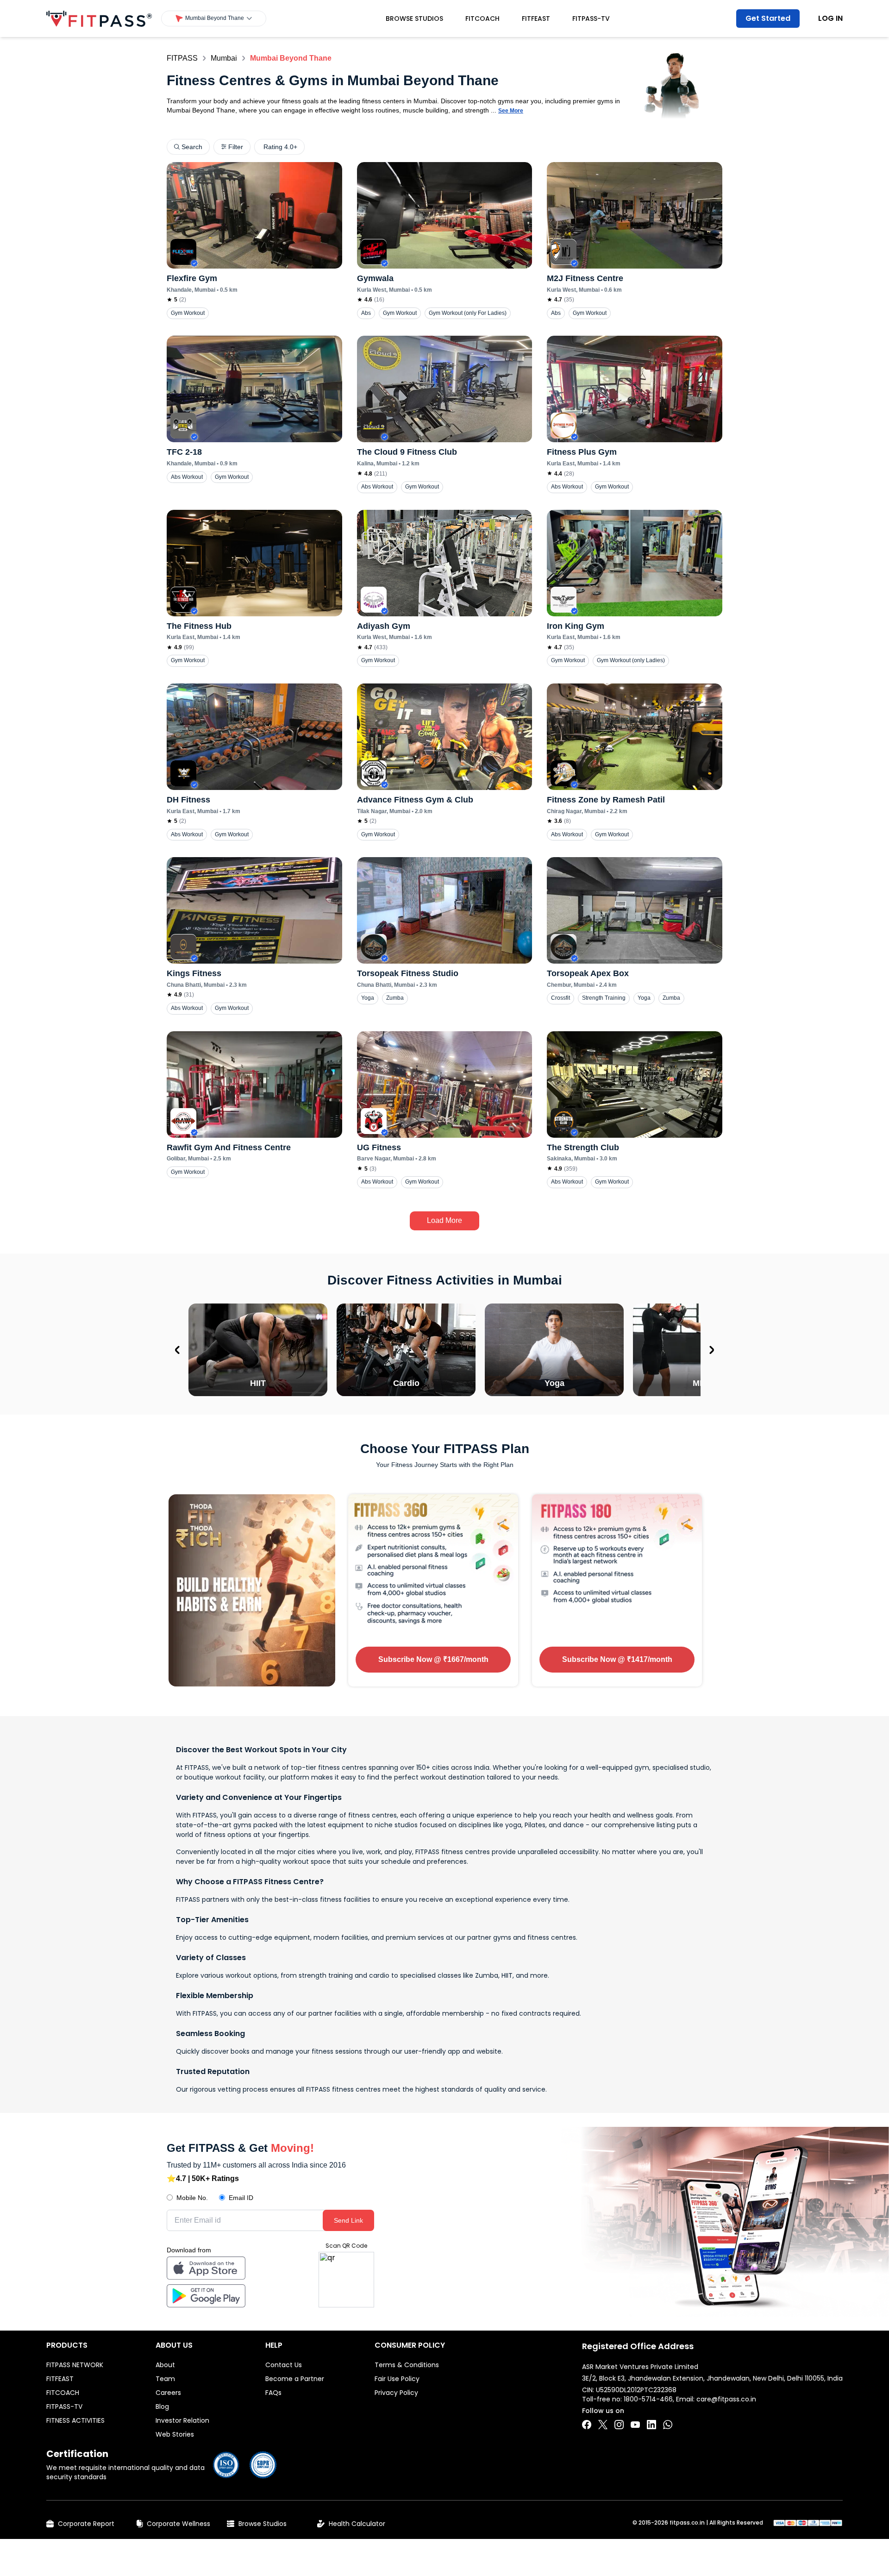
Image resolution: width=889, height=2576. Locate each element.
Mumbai (224, 58)
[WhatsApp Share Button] (668, 2425)
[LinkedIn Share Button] (651, 2425)
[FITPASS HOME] (99, 19)
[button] (214, 19)
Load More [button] (444, 1220)
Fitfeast (536, 19)
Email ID (241, 2198)
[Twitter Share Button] (603, 2425)
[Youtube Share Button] (635, 2425)
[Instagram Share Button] (619, 2425)
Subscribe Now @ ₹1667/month (433, 1659)
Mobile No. (192, 2198)
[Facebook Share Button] (587, 2425)
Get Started (768, 18)
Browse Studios (414, 19)
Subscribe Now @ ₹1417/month (617, 1659)
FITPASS (182, 58)
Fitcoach (482, 19)
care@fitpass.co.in (726, 2399)
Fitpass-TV (591, 19)
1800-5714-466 (648, 2399)
